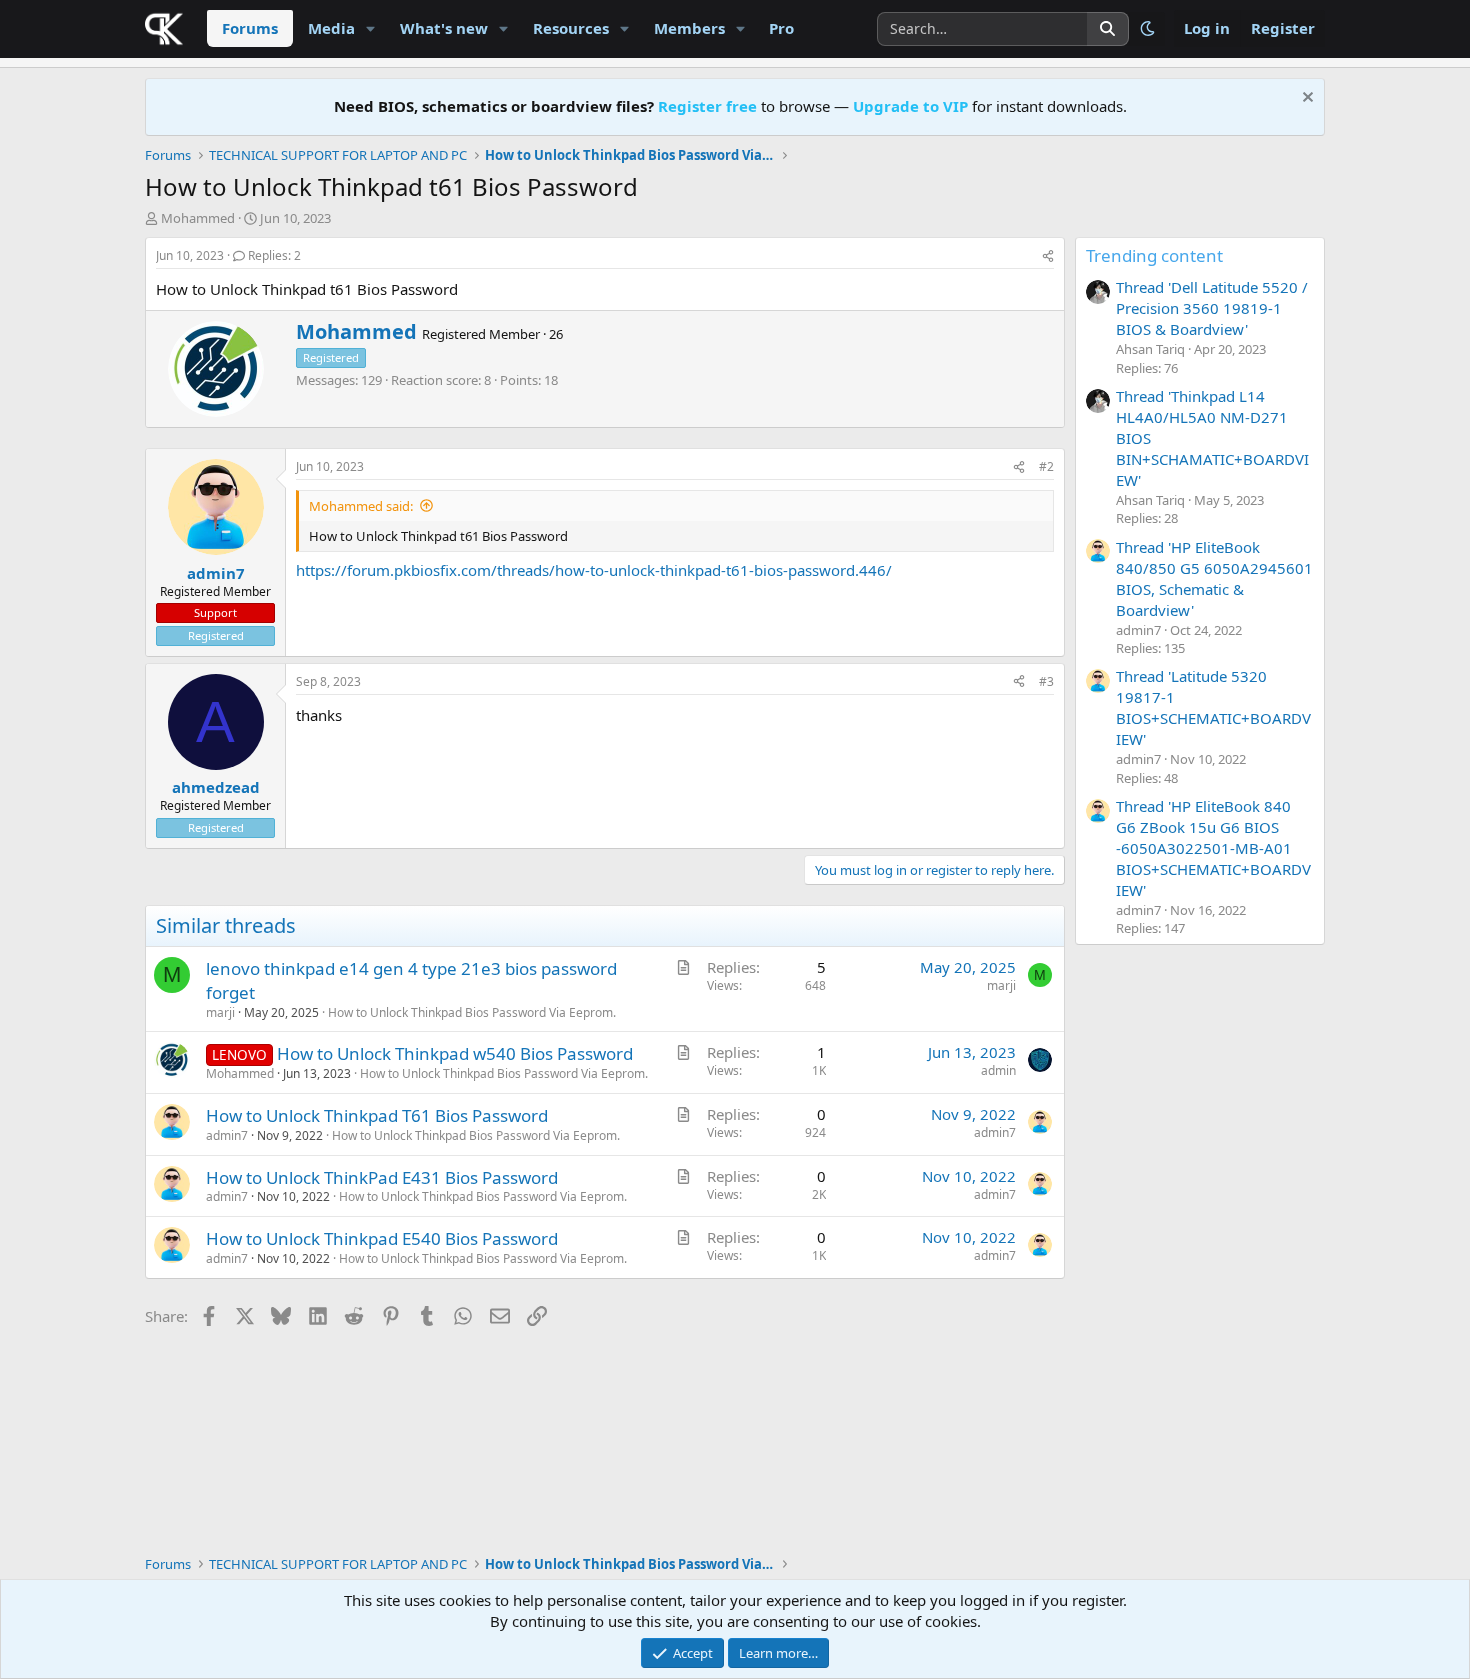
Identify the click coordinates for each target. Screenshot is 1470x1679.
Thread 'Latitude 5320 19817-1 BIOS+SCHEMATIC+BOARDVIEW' (1213, 707)
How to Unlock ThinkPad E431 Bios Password (382, 1177)
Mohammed (198, 218)
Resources (571, 28)
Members (689, 28)
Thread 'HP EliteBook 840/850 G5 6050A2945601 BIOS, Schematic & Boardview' (1214, 578)
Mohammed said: (361, 506)
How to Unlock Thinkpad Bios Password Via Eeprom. (472, 1012)
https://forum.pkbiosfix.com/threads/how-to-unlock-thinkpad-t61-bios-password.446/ (594, 570)
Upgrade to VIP (910, 106)
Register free (707, 106)
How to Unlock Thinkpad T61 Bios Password (377, 1115)
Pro (781, 28)
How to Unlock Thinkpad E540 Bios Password (382, 1238)
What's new (444, 28)
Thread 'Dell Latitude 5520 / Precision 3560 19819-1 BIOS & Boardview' (1212, 308)
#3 (1046, 681)
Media (331, 28)
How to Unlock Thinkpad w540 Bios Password (455, 1053)
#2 (1046, 466)
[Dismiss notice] (1305, 99)
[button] (371, 28)
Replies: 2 (274, 255)
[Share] (1048, 256)
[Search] (1108, 29)
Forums (250, 28)
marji (220, 1012)
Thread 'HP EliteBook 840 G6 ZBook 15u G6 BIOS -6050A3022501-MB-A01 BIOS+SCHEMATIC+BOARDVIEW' (1213, 848)
